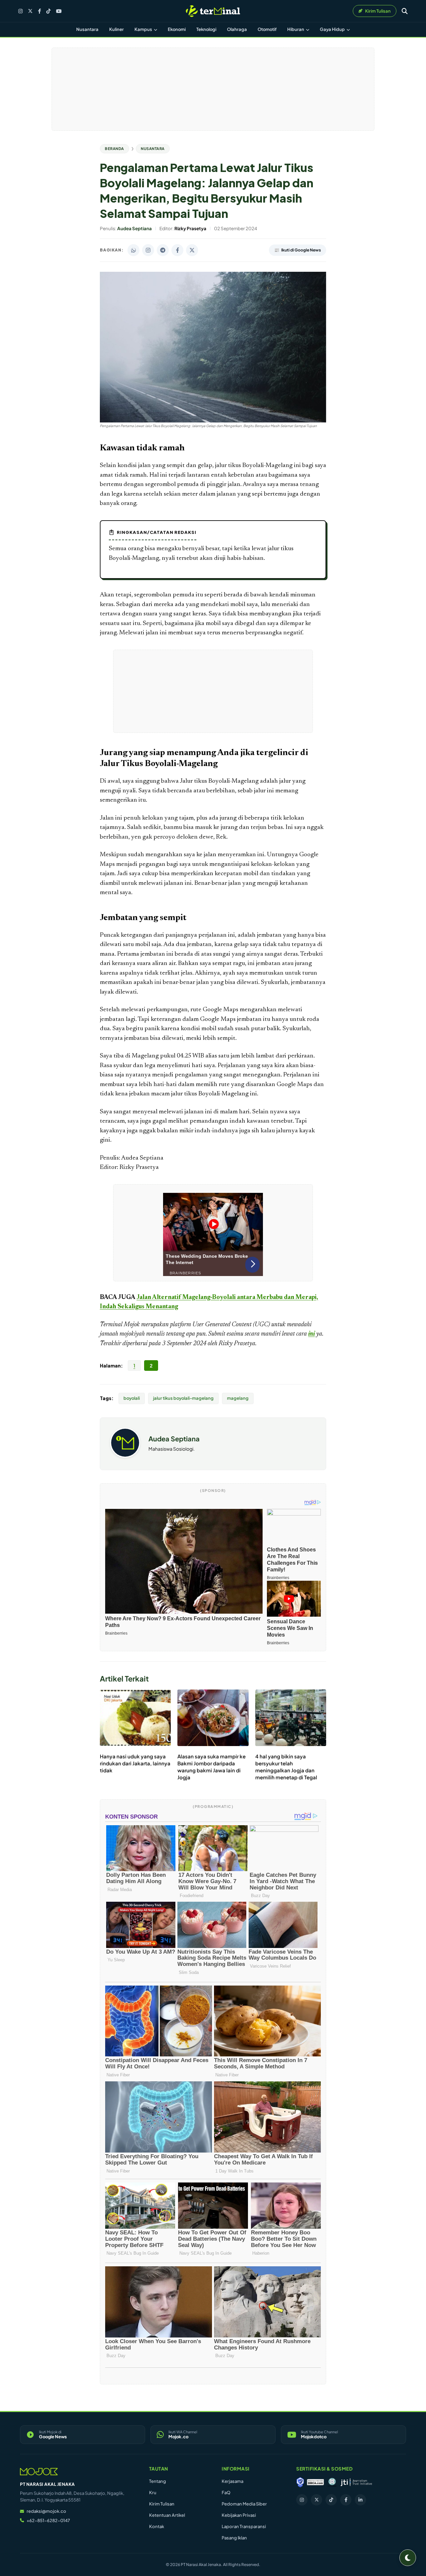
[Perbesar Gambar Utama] (213, 421)
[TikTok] (48, 11)
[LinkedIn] (360, 2500)
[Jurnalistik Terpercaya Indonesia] (356, 2482)
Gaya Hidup (333, 29)
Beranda (114, 149)
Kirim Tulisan (162, 2504)
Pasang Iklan (234, 2538)
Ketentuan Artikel (167, 2515)
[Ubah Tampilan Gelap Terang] (408, 2558)
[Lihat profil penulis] (125, 1455)
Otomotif (267, 29)
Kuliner (116, 29)
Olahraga (237, 29)
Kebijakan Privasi (239, 2515)
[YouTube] (59, 11)
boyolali (132, 1398)
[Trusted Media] (300, 2482)
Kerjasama (232, 2481)
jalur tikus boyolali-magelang (183, 1398)
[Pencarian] (405, 11)
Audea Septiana (174, 1439)
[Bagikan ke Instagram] (148, 250)
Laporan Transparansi (244, 2526)
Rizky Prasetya (237, 1344)
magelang (238, 1398)
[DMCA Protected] (316, 2482)
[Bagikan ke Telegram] (163, 250)
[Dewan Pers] (332, 2482)
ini (312, 1334)
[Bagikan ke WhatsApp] (133, 250)
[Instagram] (20, 11)
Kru (153, 2493)
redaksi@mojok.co (46, 2511)
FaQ (226, 2493)
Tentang (158, 2481)
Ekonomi (177, 29)
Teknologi (206, 29)
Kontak (157, 2526)
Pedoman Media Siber (244, 2504)
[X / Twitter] (30, 11)
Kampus (144, 29)
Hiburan (296, 29)
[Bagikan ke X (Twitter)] (192, 250)
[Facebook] (39, 11)
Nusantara (87, 29)
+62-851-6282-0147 (48, 2520)
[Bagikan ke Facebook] (177, 250)
